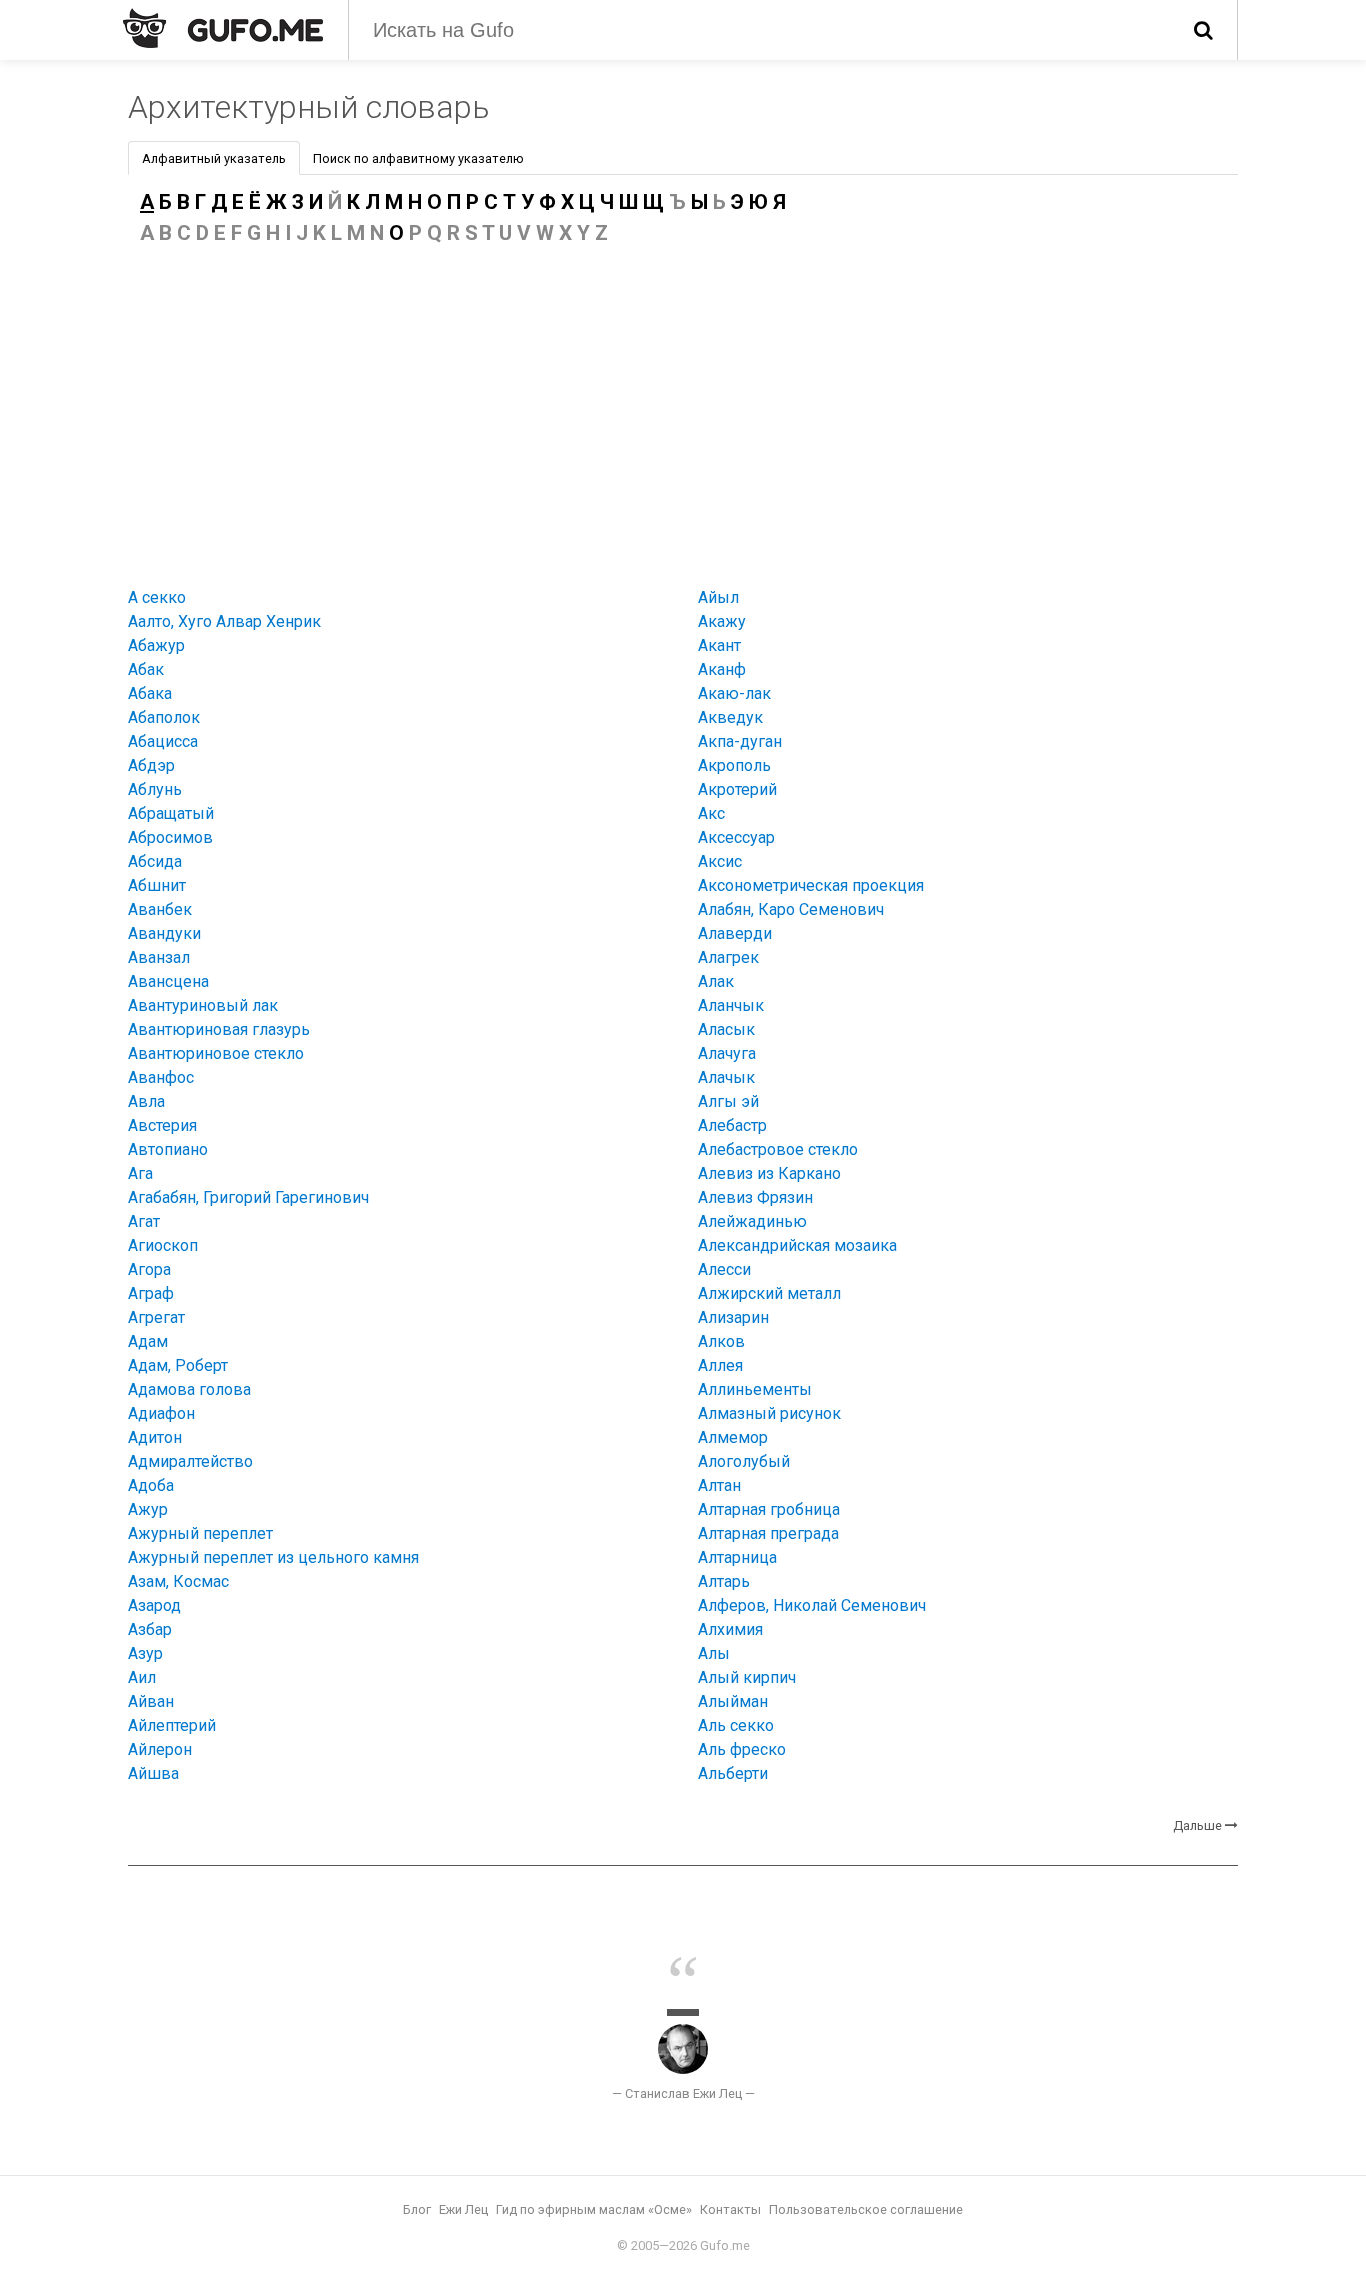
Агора (149, 1269)
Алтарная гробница (769, 1509)
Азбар (150, 1629)
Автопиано (168, 1149)
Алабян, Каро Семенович (791, 909)
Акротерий (737, 789)
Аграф (151, 1293)
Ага (140, 1173)
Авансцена (168, 981)
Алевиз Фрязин (755, 1197)
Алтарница (737, 1557)
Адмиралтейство (190, 1461)
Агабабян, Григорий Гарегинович (248, 1197)
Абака (150, 693)
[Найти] (1203, 30)
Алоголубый (744, 1461)
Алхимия (730, 1629)
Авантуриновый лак (203, 1005)
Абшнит (157, 885)
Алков (721, 1341)
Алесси (724, 1269)
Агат (144, 1221)
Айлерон (160, 1749)
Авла (146, 1101)
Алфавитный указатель (214, 158)
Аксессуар (736, 837)
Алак (716, 981)
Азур (145, 1653)
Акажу (722, 621)
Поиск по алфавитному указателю (418, 158)
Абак (146, 669)
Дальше (1197, 1825)
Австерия (162, 1125)
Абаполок (164, 717)
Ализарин (733, 1317)
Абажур (156, 645)
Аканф (722, 669)
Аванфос (161, 1077)
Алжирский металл (769, 1293)
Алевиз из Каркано (769, 1173)
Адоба (151, 1485)
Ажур (148, 1509)
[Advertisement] (683, 412)
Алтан (719, 1485)
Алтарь (724, 1581)
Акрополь (734, 765)
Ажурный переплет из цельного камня (273, 1557)
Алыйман (733, 1701)
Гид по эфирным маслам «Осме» (594, 2209)
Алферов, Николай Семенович (812, 1605)
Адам (148, 1341)
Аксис (720, 861)
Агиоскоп (163, 1245)
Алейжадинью (752, 1221)
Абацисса (163, 741)
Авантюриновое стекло (216, 1053)
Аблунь (155, 789)
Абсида (155, 861)
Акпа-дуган (740, 741)
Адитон (155, 1437)
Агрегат (156, 1317)
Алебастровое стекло (778, 1149)
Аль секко (736, 1725)
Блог (417, 2209)
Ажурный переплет (200, 1533)
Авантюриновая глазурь (219, 1029)
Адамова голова (189, 1389)
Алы (714, 1653)
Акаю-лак (734, 693)
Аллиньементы (755, 1389)
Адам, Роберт (178, 1365)
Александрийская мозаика (797, 1245)
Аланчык (731, 1005)
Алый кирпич (747, 1677)
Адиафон (161, 1413)
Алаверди (735, 933)
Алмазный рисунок (769, 1413)
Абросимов (170, 837)
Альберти (733, 1773)
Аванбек (160, 909)
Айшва (153, 1773)
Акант (719, 645)
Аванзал (159, 957)
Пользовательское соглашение (866, 2209)
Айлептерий (172, 1725)
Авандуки (164, 933)
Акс (711, 813)
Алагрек (728, 957)
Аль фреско (742, 1749)
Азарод (154, 1605)
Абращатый (171, 813)
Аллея (720, 1365)
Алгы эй (728, 1101)
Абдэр (151, 765)
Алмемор (733, 1437)
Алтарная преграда (768, 1533)
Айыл (718, 597)
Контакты (730, 2209)
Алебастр (732, 1125)
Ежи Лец (463, 2209)
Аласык (726, 1029)
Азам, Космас (178, 1581)
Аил (142, 1677)
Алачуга (727, 1053)
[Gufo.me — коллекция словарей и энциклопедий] (223, 28)
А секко (157, 597)
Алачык (726, 1077)
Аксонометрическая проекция (811, 885)
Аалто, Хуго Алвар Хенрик (224, 621)
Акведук (730, 717)
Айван (151, 1701)
